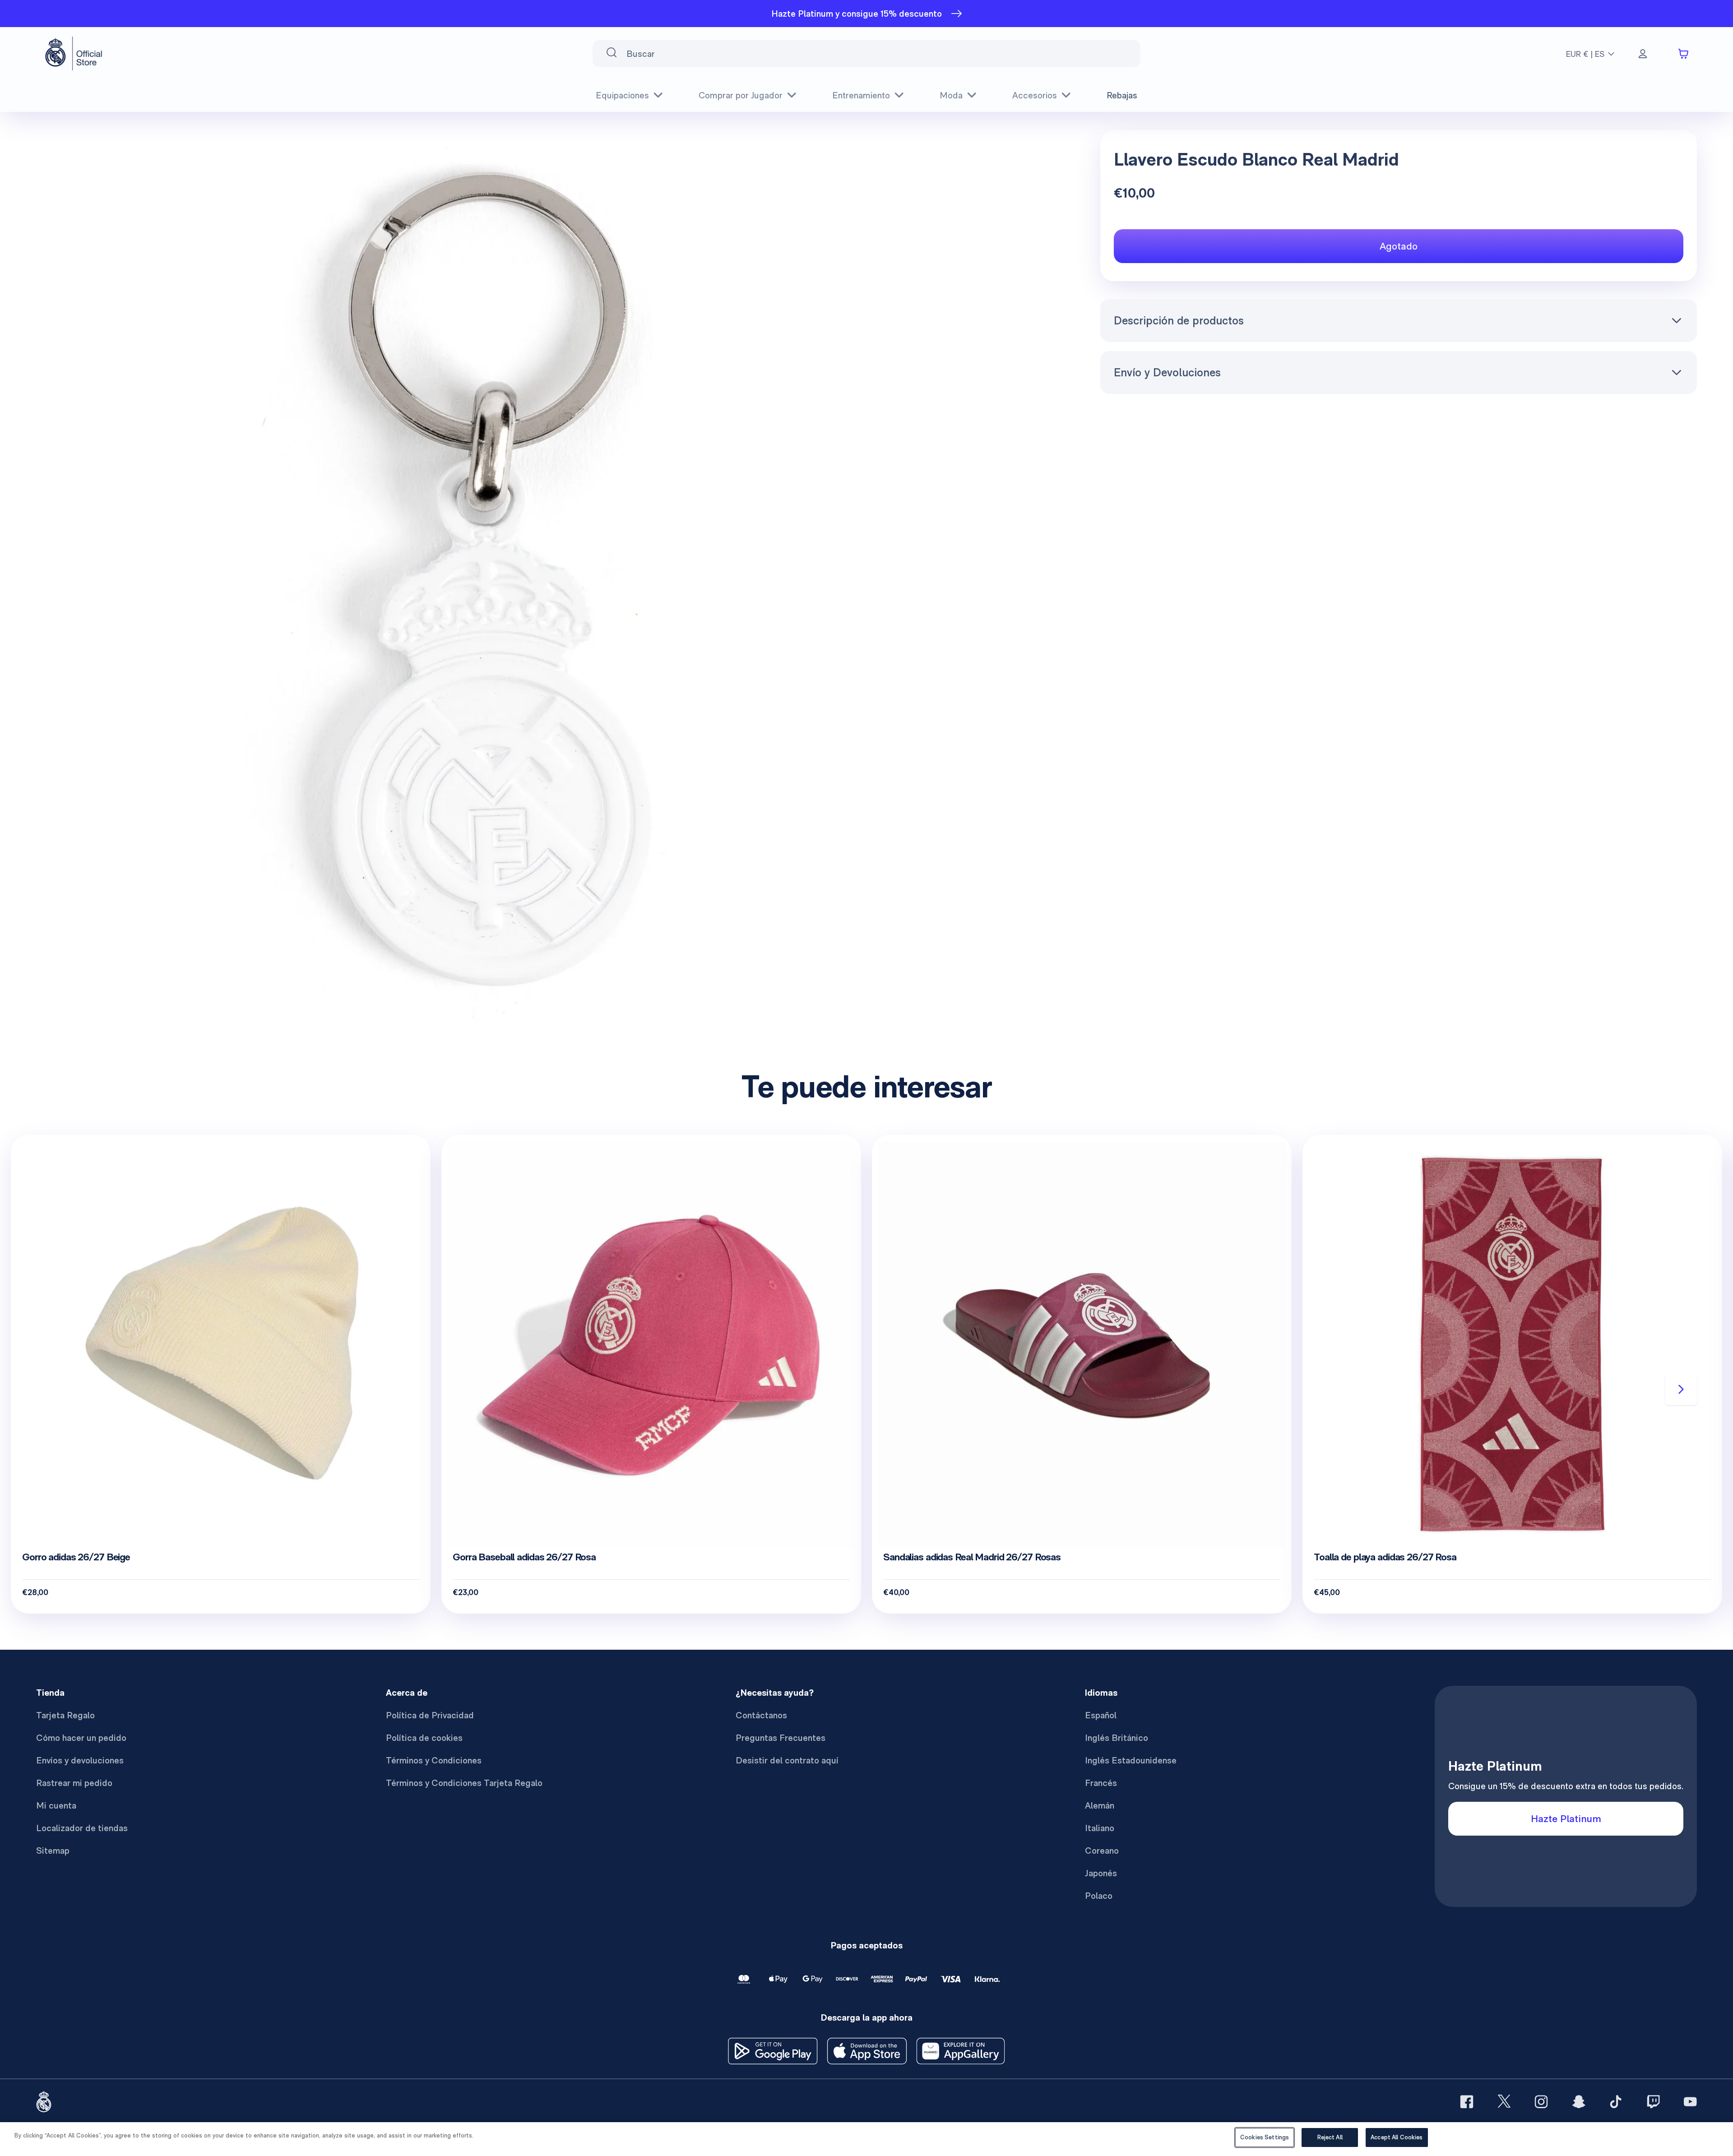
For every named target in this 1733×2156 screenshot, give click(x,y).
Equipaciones (622, 95)
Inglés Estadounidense (1131, 1760)
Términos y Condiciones (434, 1760)
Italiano (1100, 1828)
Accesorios (1035, 95)
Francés (1101, 1783)
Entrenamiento (861, 95)
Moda (951, 95)
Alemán (1100, 1805)
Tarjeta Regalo (65, 1715)
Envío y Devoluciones (1167, 372)
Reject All (1330, 2137)
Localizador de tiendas (82, 1828)
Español (1101, 1715)
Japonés (1101, 1873)
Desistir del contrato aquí (787, 1760)
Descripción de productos (1179, 320)
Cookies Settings (1265, 2137)
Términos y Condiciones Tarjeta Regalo (464, 1783)
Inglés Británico (1117, 1738)
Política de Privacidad (430, 1715)
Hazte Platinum (1566, 1818)
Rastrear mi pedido (74, 1783)
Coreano (1102, 1851)
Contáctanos (761, 1715)
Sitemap (53, 1851)
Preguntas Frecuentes (781, 1738)
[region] (866, 2139)
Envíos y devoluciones (80, 1760)
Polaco (1099, 1896)
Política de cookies (424, 1738)
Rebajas (1122, 95)
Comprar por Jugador (741, 95)
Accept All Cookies (1397, 2137)
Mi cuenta (56, 1805)
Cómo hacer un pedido (81, 1738)
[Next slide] (1681, 1389)
